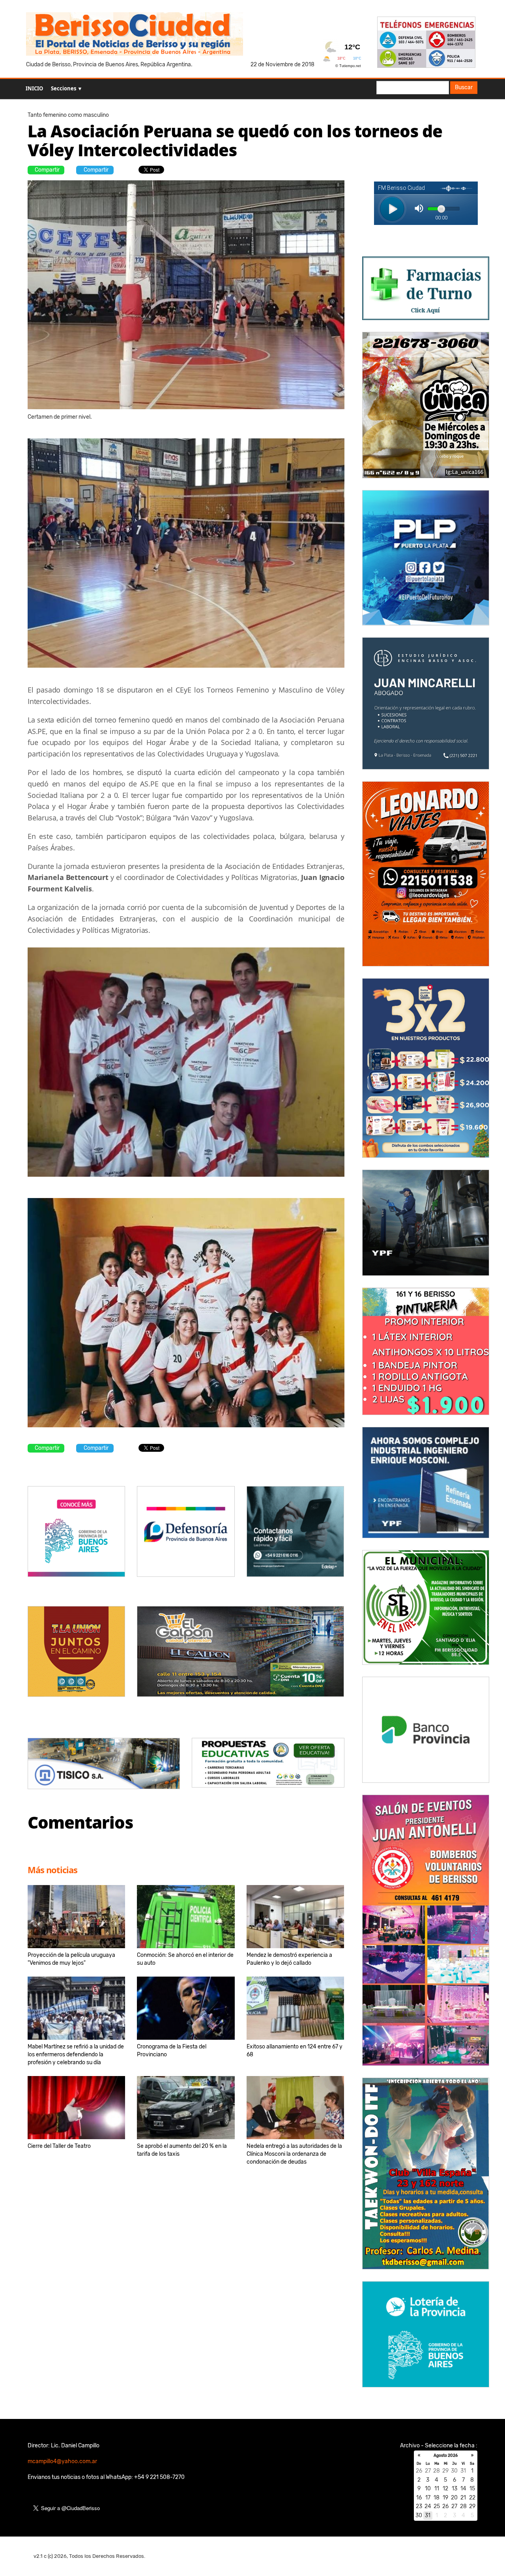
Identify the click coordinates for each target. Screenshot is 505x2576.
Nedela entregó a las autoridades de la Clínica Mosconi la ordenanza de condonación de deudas (294, 2154)
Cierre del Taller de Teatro (59, 2146)
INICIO (34, 88)
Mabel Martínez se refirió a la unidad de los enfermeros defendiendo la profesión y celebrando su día (76, 2055)
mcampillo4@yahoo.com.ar (62, 2461)
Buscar (464, 87)
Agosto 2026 (446, 2456)
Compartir (47, 170)
